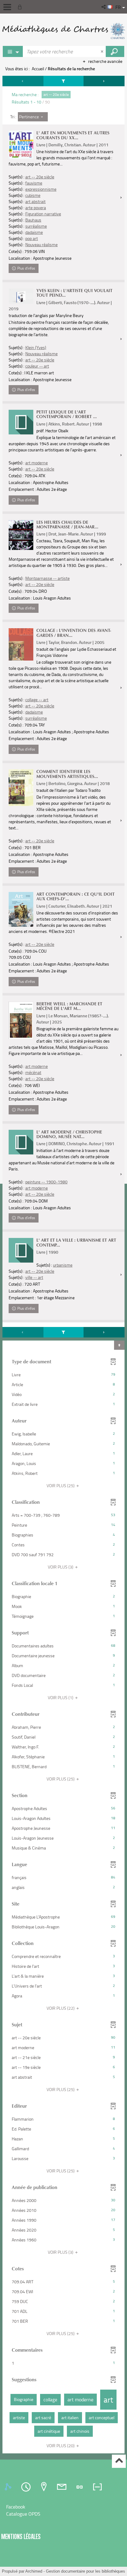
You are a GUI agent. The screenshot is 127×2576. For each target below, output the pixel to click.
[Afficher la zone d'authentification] (21, 7)
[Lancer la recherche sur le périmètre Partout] (115, 51)
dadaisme (34, 232)
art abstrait (35, 201)
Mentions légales (21, 2536)
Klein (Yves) (36, 347)
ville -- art (34, 1277)
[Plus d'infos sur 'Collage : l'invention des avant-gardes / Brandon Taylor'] (21, 644)
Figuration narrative (43, 214)
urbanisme (63, 1265)
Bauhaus (33, 220)
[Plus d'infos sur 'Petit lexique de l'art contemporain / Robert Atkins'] (21, 422)
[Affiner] (63, 81)
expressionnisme (41, 189)
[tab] (9, 2487)
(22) (61, 2008)
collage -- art (37, 700)
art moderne (37, 463)
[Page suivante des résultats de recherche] (104, 81)
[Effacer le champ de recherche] (103, 51)
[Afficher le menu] (7, 7)
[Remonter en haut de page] (119, 2461)
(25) (61, 1485)
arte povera (36, 208)
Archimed (34, 2571)
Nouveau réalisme (41, 244)
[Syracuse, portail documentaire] (63, 31)
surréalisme (36, 226)
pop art (32, 238)
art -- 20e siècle (40, 177)
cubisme (33, 195)
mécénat (33, 1072)
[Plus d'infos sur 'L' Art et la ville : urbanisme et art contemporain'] (21, 1250)
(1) (61, 1697)
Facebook (16, 2507)
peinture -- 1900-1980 (46, 1182)
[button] (104, 7)
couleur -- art (37, 366)
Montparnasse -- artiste (47, 578)
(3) (61, 1567)
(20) (61, 2446)
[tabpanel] (63, 1265)
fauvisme (34, 183)
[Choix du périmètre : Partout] (13, 51)
